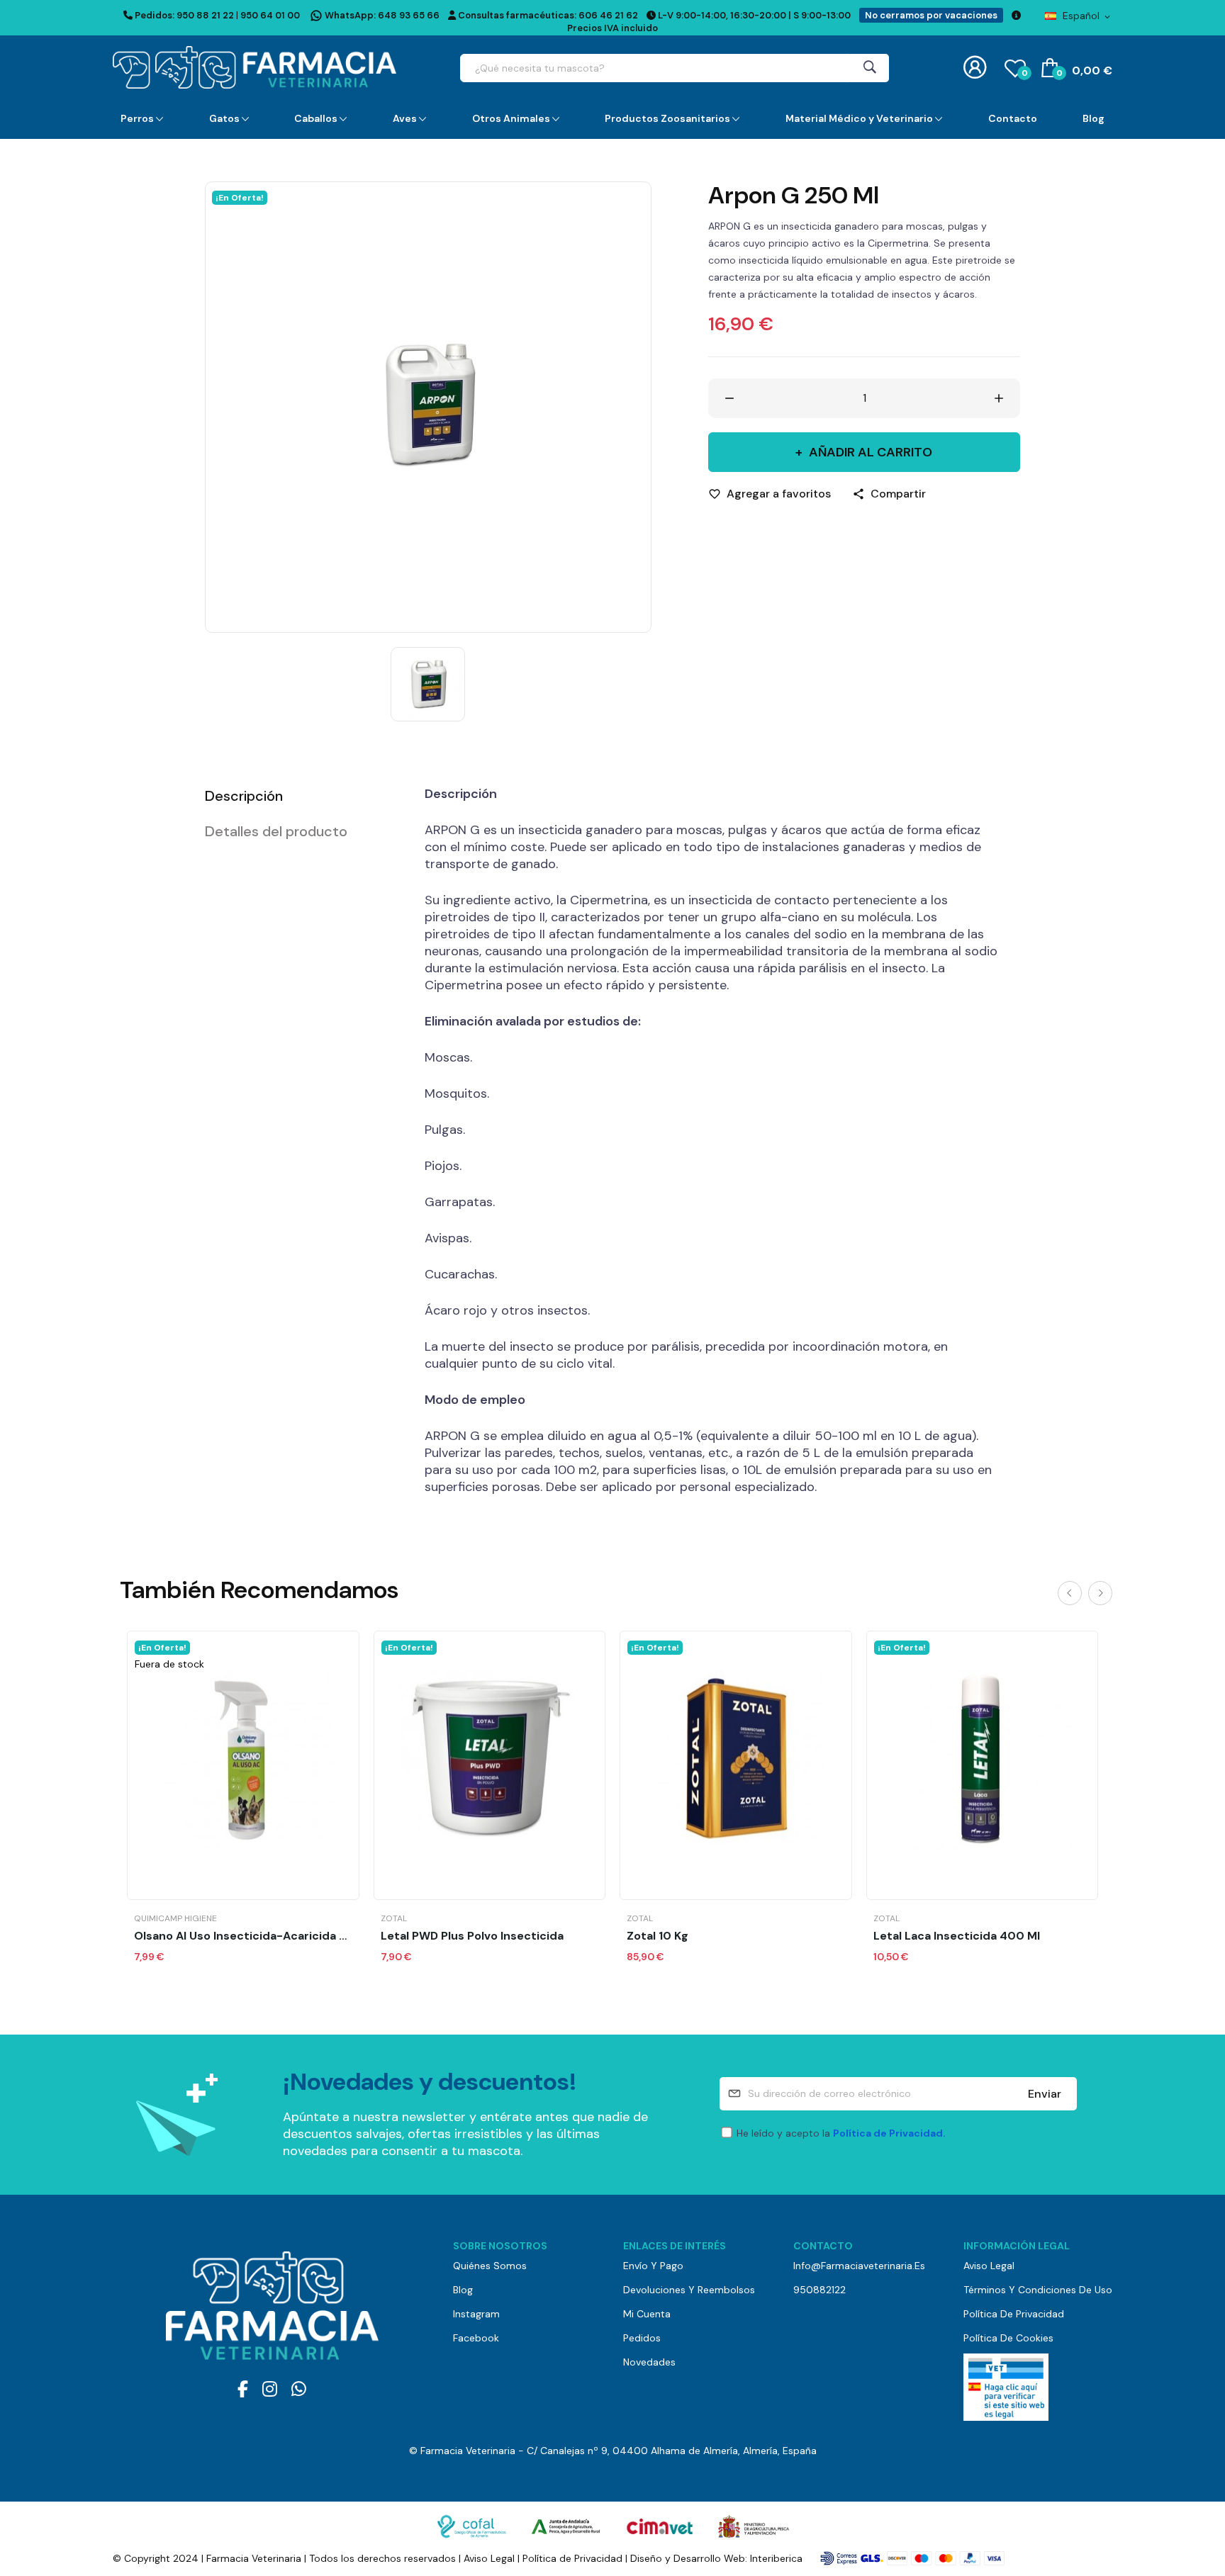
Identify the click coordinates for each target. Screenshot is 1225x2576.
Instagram (476, 2314)
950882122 (820, 2290)
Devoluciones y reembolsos (689, 2290)
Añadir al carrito (871, 452)
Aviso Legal (989, 2266)
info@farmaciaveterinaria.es (859, 2266)
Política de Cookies (1008, 2338)
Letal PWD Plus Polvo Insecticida (472, 1936)
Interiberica (776, 2558)
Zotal (394, 1918)
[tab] (297, 796)
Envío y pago (653, 2266)
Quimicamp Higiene (175, 1918)
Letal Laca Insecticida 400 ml (957, 1936)
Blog (463, 2290)
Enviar (1045, 2094)
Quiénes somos (490, 2266)
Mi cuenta (647, 2314)
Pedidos (642, 2338)
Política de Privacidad (1014, 2314)
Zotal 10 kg (658, 1936)
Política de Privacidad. (889, 2133)
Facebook (476, 2338)
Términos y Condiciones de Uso (1038, 2290)
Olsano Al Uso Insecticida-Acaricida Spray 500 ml (243, 1936)
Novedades (649, 2362)
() (1024, 73)
